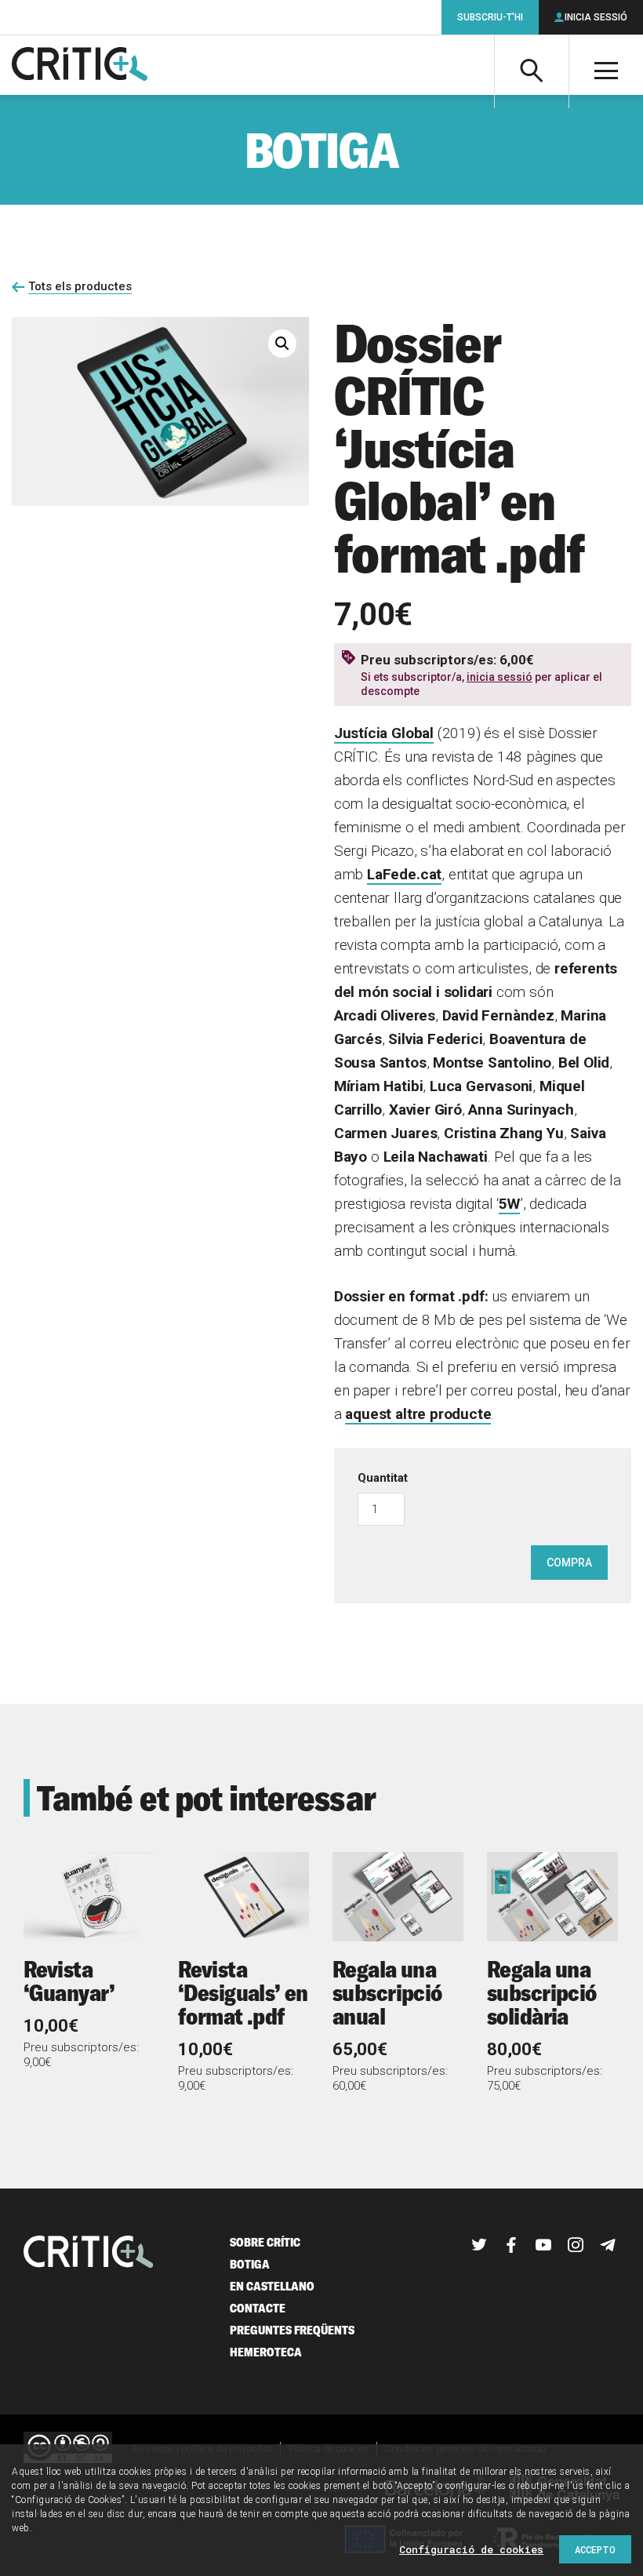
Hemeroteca (266, 2352)
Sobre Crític (265, 2242)
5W (509, 1204)
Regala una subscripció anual (387, 1992)
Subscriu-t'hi (490, 17)
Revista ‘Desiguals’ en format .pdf (243, 1992)
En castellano (272, 2286)
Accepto (595, 2549)
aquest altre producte (418, 1414)
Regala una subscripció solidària (542, 1992)
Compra (569, 1563)
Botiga (250, 2264)
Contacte (258, 2308)
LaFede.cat (404, 874)
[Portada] (80, 65)
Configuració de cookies (471, 2549)
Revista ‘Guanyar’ (69, 1981)
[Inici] (89, 2253)
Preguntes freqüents (292, 2330)
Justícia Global (384, 733)
